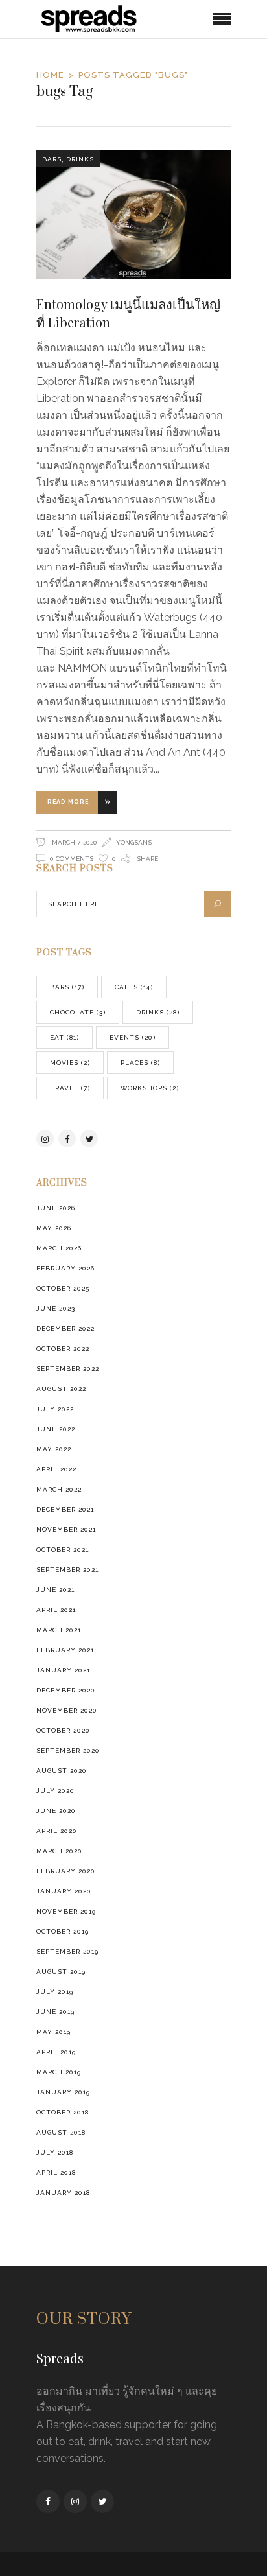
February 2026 (65, 1268)
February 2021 (65, 1650)
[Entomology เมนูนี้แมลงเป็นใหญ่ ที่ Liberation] (133, 215)
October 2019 (63, 1931)
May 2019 (53, 2032)
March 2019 (59, 2072)
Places (140, 1063)
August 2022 (61, 1389)
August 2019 (61, 1972)
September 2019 (67, 1951)
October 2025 (63, 1288)
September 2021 (67, 1570)
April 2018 (56, 2172)
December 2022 (65, 1329)
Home (50, 75)
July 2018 (55, 2152)
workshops (150, 1088)
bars (52, 159)
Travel (70, 1088)
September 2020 (68, 1751)
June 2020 (56, 1811)
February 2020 (66, 1871)
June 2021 (55, 1590)
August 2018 (61, 2132)
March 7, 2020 (74, 842)
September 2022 (68, 1369)
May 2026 (54, 1228)
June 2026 (56, 1208)
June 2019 (55, 2012)
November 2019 (66, 1911)
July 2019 (55, 1992)
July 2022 (55, 1409)
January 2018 (63, 2193)
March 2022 (59, 1489)
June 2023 (56, 1308)
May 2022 (54, 1449)
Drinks (80, 159)
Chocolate (78, 1012)
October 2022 (63, 1349)
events (133, 1037)
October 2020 (63, 1730)
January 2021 (63, 1670)
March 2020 (59, 1851)
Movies (70, 1063)
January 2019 (63, 2092)
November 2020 (67, 1710)
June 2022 (56, 1429)
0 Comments (72, 859)
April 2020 (57, 1831)
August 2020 (62, 1771)
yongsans (134, 842)
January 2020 (64, 1891)
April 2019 (56, 2052)
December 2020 (66, 1690)
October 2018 (63, 2112)
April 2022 (56, 1469)
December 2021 (65, 1509)
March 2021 (59, 1630)
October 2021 (63, 1550)
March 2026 (59, 1248)
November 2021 (66, 1529)
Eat (64, 1037)
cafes (134, 987)
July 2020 (55, 1791)
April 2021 (56, 1610)
